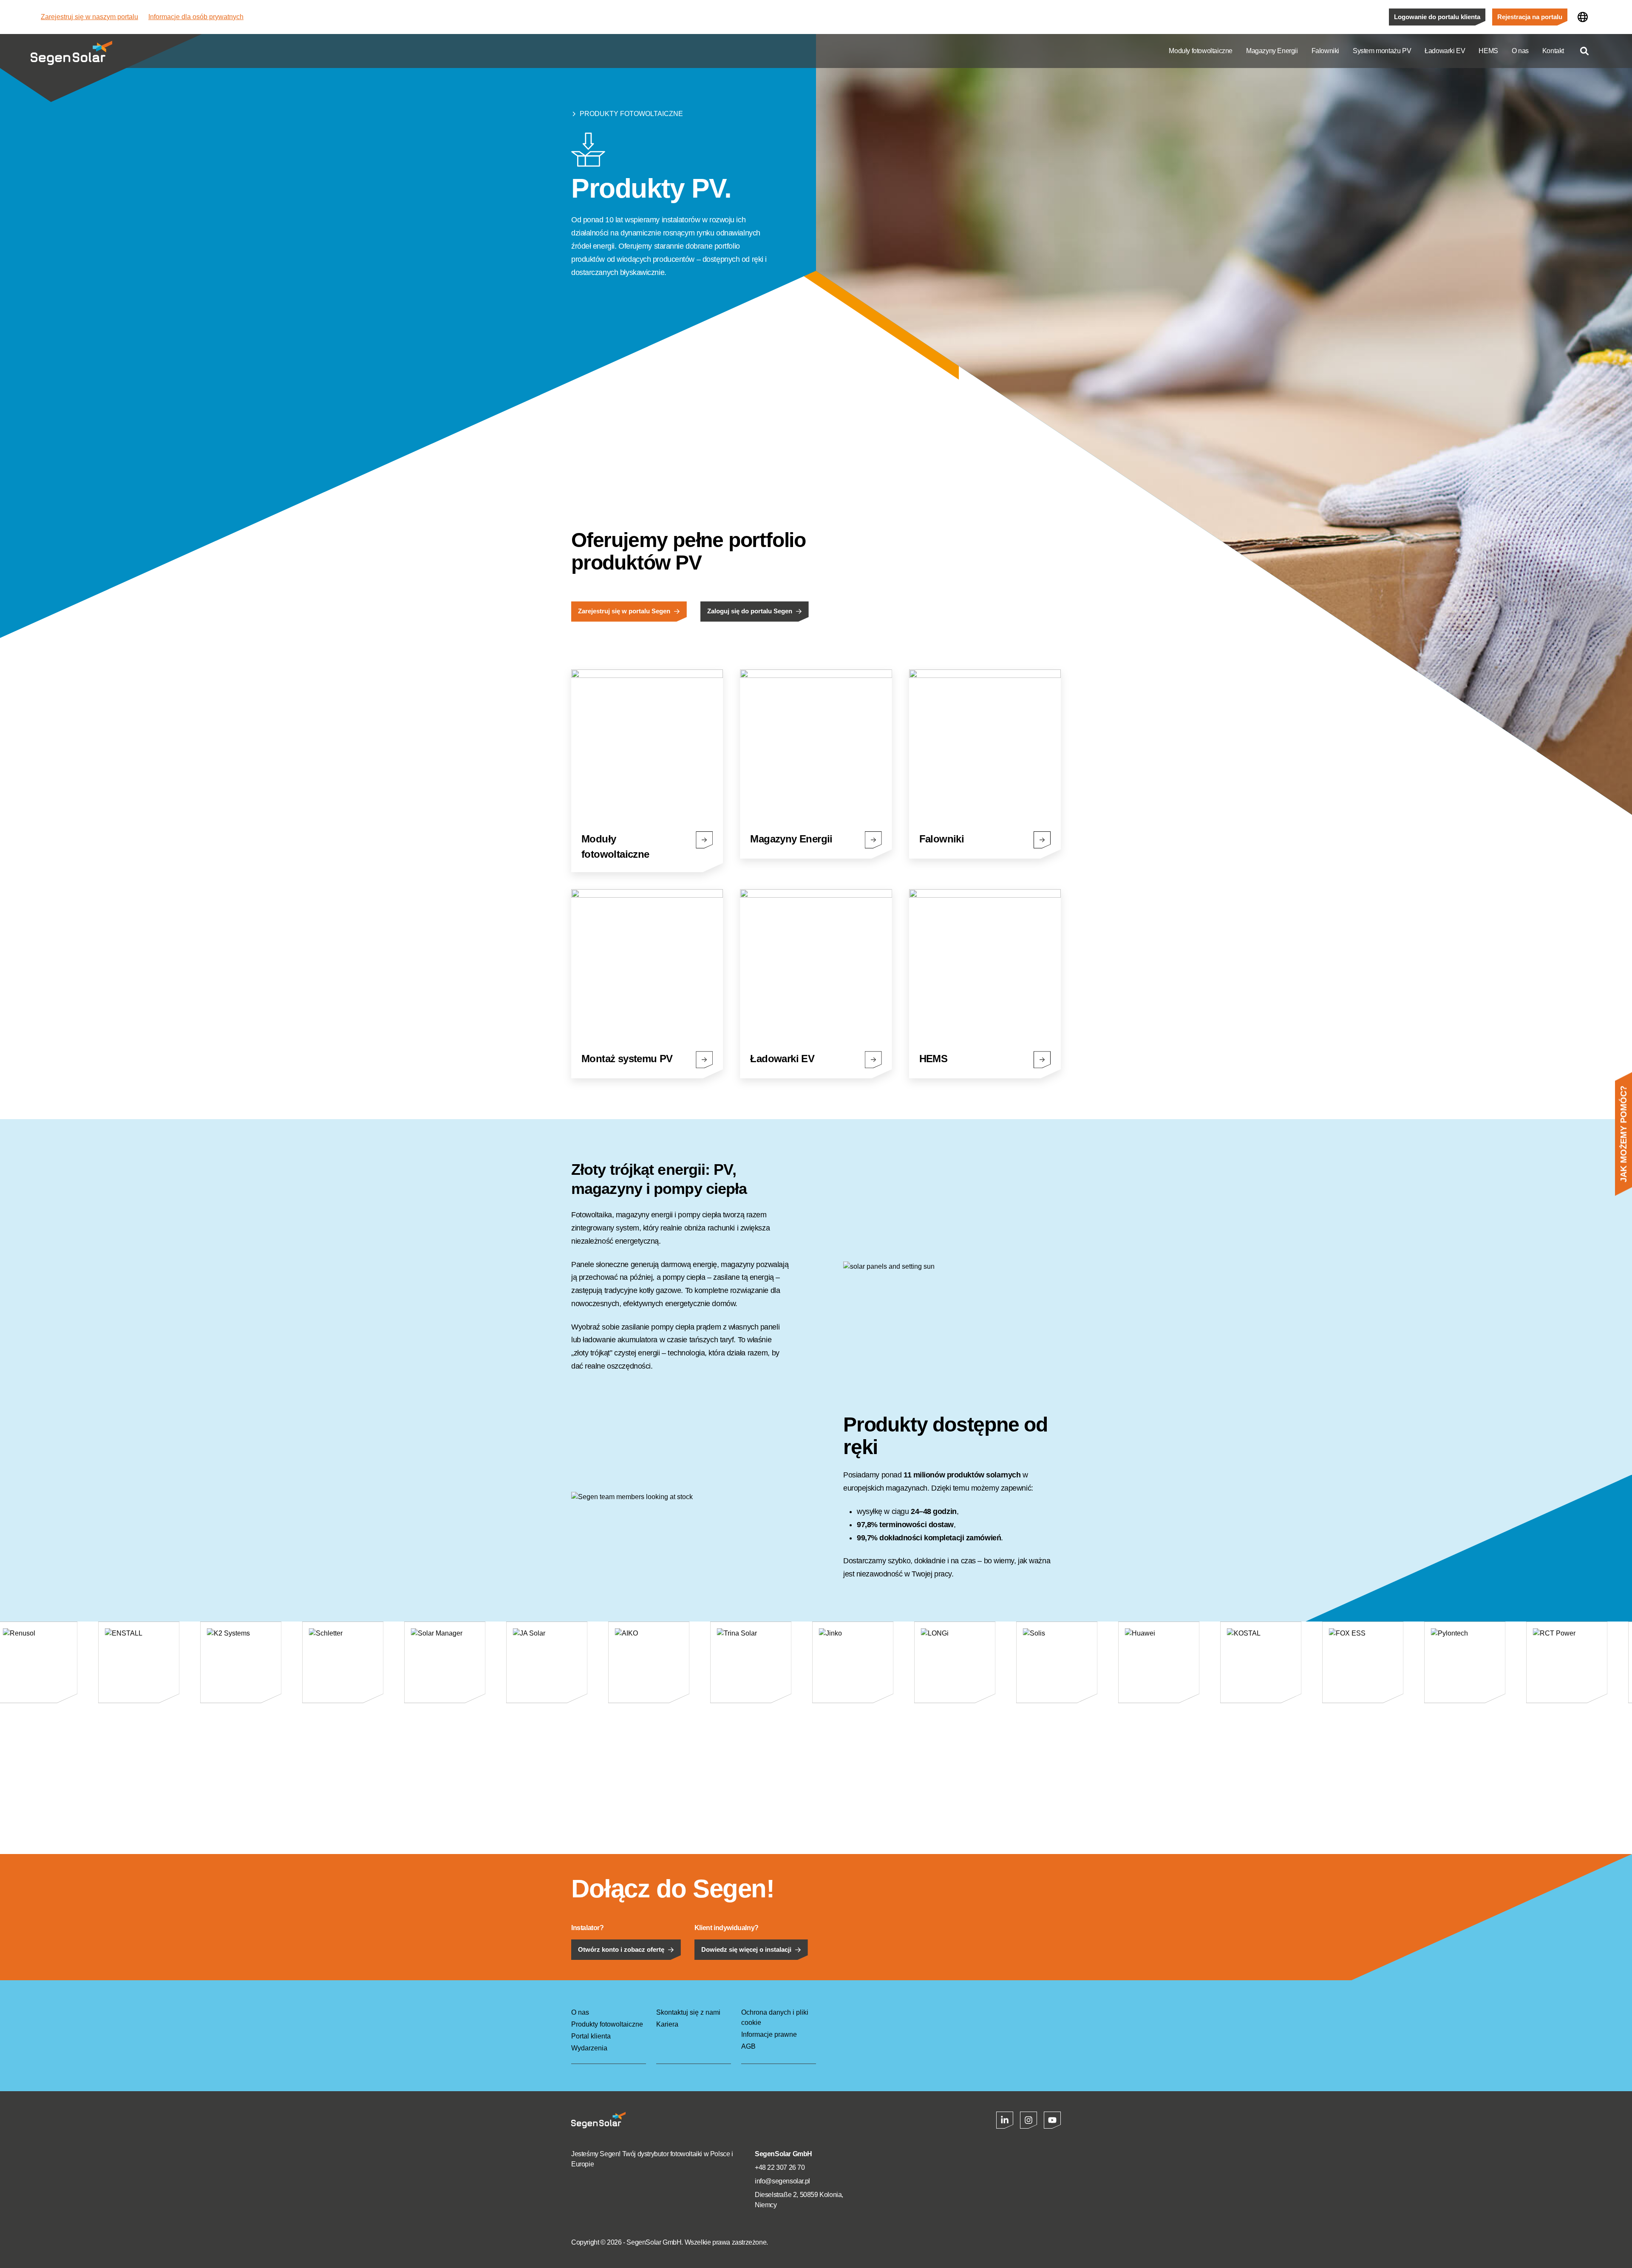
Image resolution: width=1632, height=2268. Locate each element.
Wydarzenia (589, 2048)
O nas (1520, 51)
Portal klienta (591, 2036)
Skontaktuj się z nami (688, 2012)
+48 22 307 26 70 (780, 2167)
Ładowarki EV (1445, 51)
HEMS (1488, 51)
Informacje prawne (769, 2034)
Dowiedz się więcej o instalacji (746, 1950)
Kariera (667, 2024)
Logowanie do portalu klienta (1437, 17)
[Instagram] (1028, 2120)
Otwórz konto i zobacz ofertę (621, 1950)
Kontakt (1553, 51)
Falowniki (1325, 51)
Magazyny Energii (1272, 51)
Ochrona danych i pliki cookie (775, 2017)
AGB (748, 2046)
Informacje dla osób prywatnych (196, 17)
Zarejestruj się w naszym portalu (89, 17)
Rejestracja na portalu (1530, 17)
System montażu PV (1382, 51)
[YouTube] (1052, 2120)
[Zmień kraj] (1583, 17)
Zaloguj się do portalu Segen (750, 611)
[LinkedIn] (1005, 2120)
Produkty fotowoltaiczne (631, 114)
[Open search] (1584, 51)
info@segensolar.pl (782, 2181)
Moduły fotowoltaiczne (1201, 51)
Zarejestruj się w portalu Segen (624, 611)
